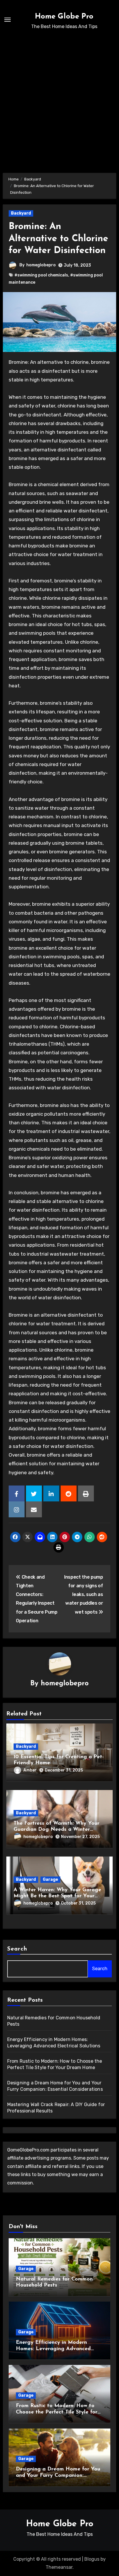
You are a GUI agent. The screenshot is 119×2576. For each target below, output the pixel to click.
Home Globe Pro (64, 17)
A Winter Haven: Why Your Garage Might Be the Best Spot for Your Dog (57, 1896)
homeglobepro (41, 265)
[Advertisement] (59, 99)
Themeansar (59, 2567)
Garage (50, 1880)
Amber (30, 1770)
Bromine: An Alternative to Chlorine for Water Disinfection (58, 239)
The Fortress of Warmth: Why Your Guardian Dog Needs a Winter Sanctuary (56, 1830)
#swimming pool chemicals (41, 275)
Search (17, 1949)
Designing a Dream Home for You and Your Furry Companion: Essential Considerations (58, 2476)
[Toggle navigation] (8, 20)
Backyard (21, 213)
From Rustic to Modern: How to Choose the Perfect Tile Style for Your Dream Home (57, 2412)
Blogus (92, 2559)
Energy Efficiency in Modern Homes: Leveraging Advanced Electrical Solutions (53, 2349)
